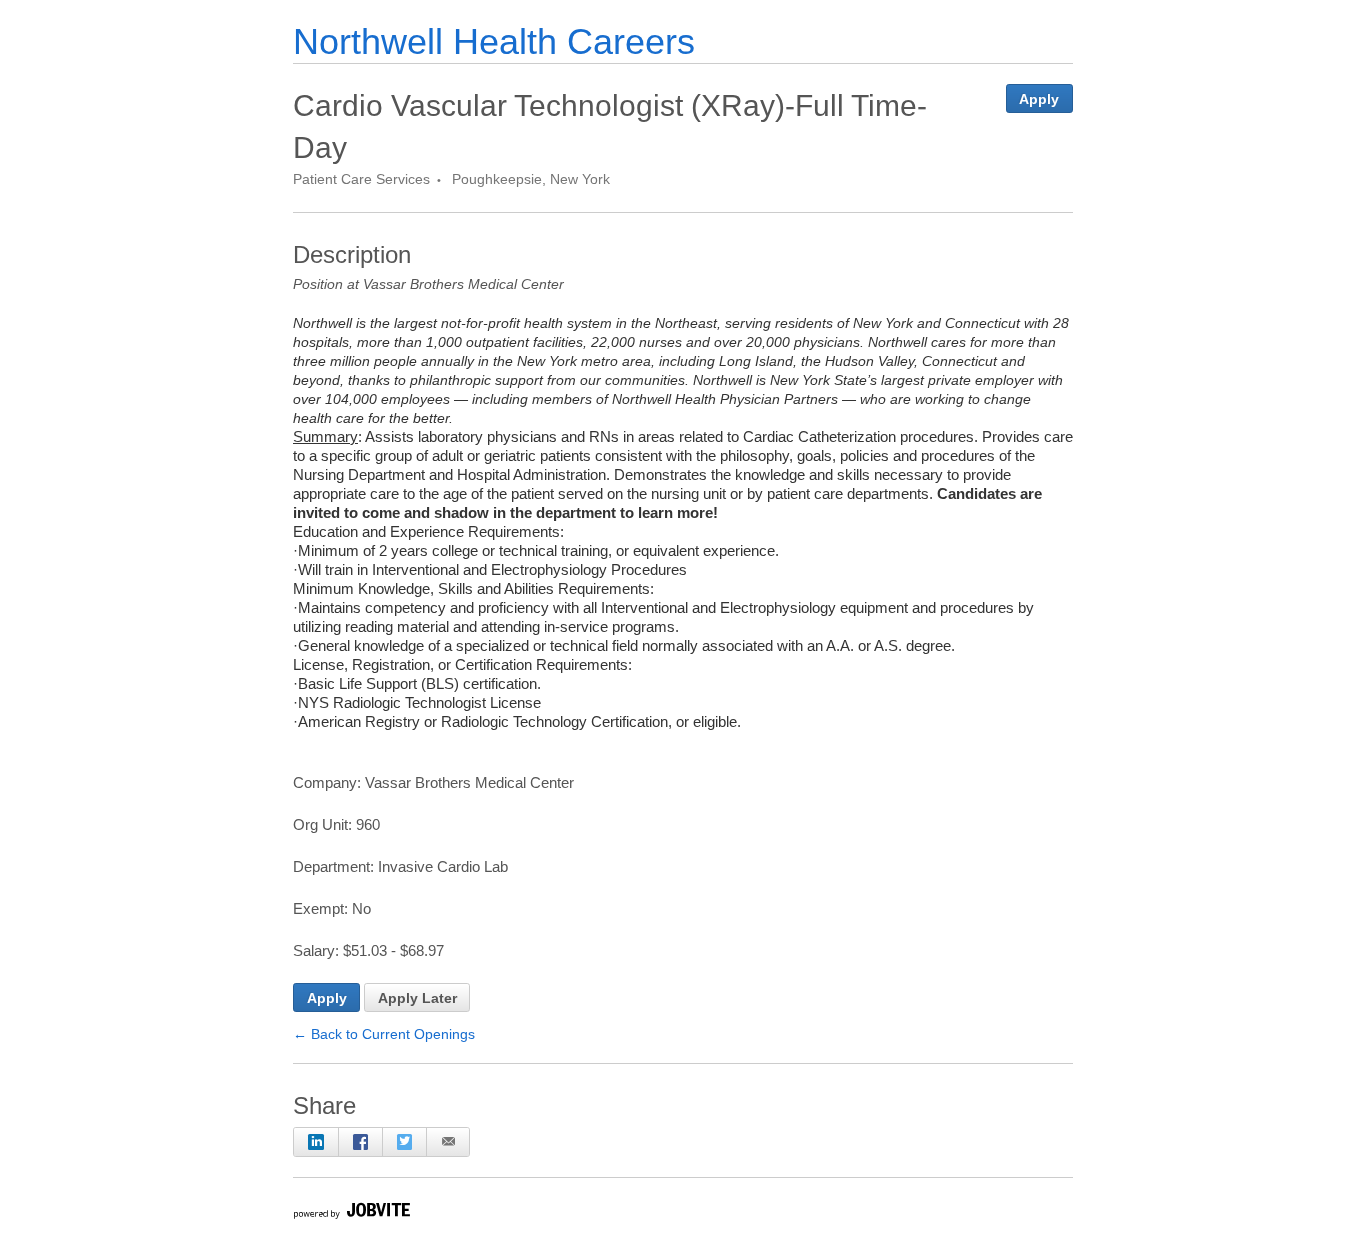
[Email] (448, 1142)
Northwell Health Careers (494, 41)
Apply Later (417, 998)
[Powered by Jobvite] (351, 1213)
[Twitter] (404, 1142)
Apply (1039, 99)
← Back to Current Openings (384, 1034)
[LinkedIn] (316, 1142)
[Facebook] (360, 1142)
